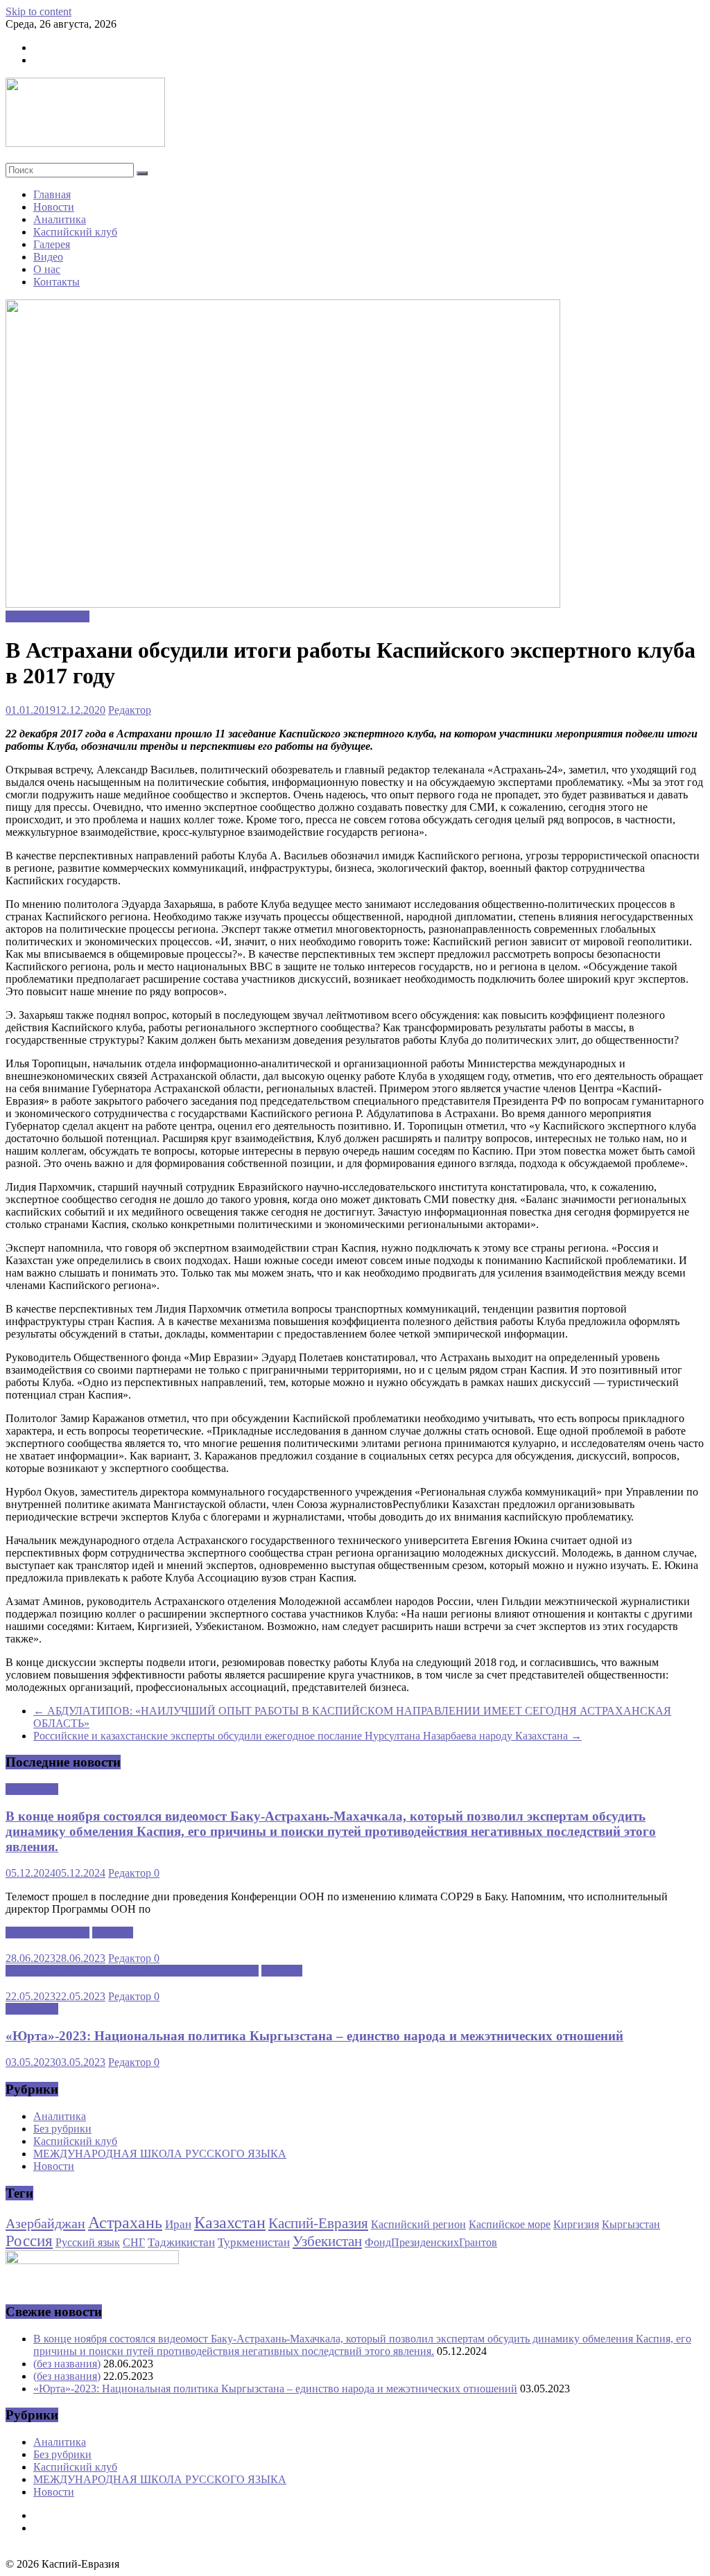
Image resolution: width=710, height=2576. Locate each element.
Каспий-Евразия (318, 2223)
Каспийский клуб (75, 232)
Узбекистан (327, 2241)
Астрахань (125, 2223)
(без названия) (67, 2364)
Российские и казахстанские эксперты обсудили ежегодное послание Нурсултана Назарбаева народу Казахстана (308, 1736)
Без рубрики (62, 2129)
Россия (29, 2241)
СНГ (134, 2242)
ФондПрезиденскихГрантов (431, 2242)
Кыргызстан (631, 2224)
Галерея (52, 244)
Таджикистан (181, 2242)
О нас (47, 269)
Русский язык (88, 2242)
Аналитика (60, 219)
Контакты (57, 282)
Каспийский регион (418, 2224)
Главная (52, 194)
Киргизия (576, 2224)
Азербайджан (45, 2223)
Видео (48, 257)
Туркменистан (254, 2242)
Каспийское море (510, 2224)
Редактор (130, 710)
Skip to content (38, 11)
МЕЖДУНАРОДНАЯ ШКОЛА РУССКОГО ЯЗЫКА (132, 1971)
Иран (178, 2224)
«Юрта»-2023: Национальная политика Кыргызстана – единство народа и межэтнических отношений (314, 2036)
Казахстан (230, 2223)
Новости (54, 207)
